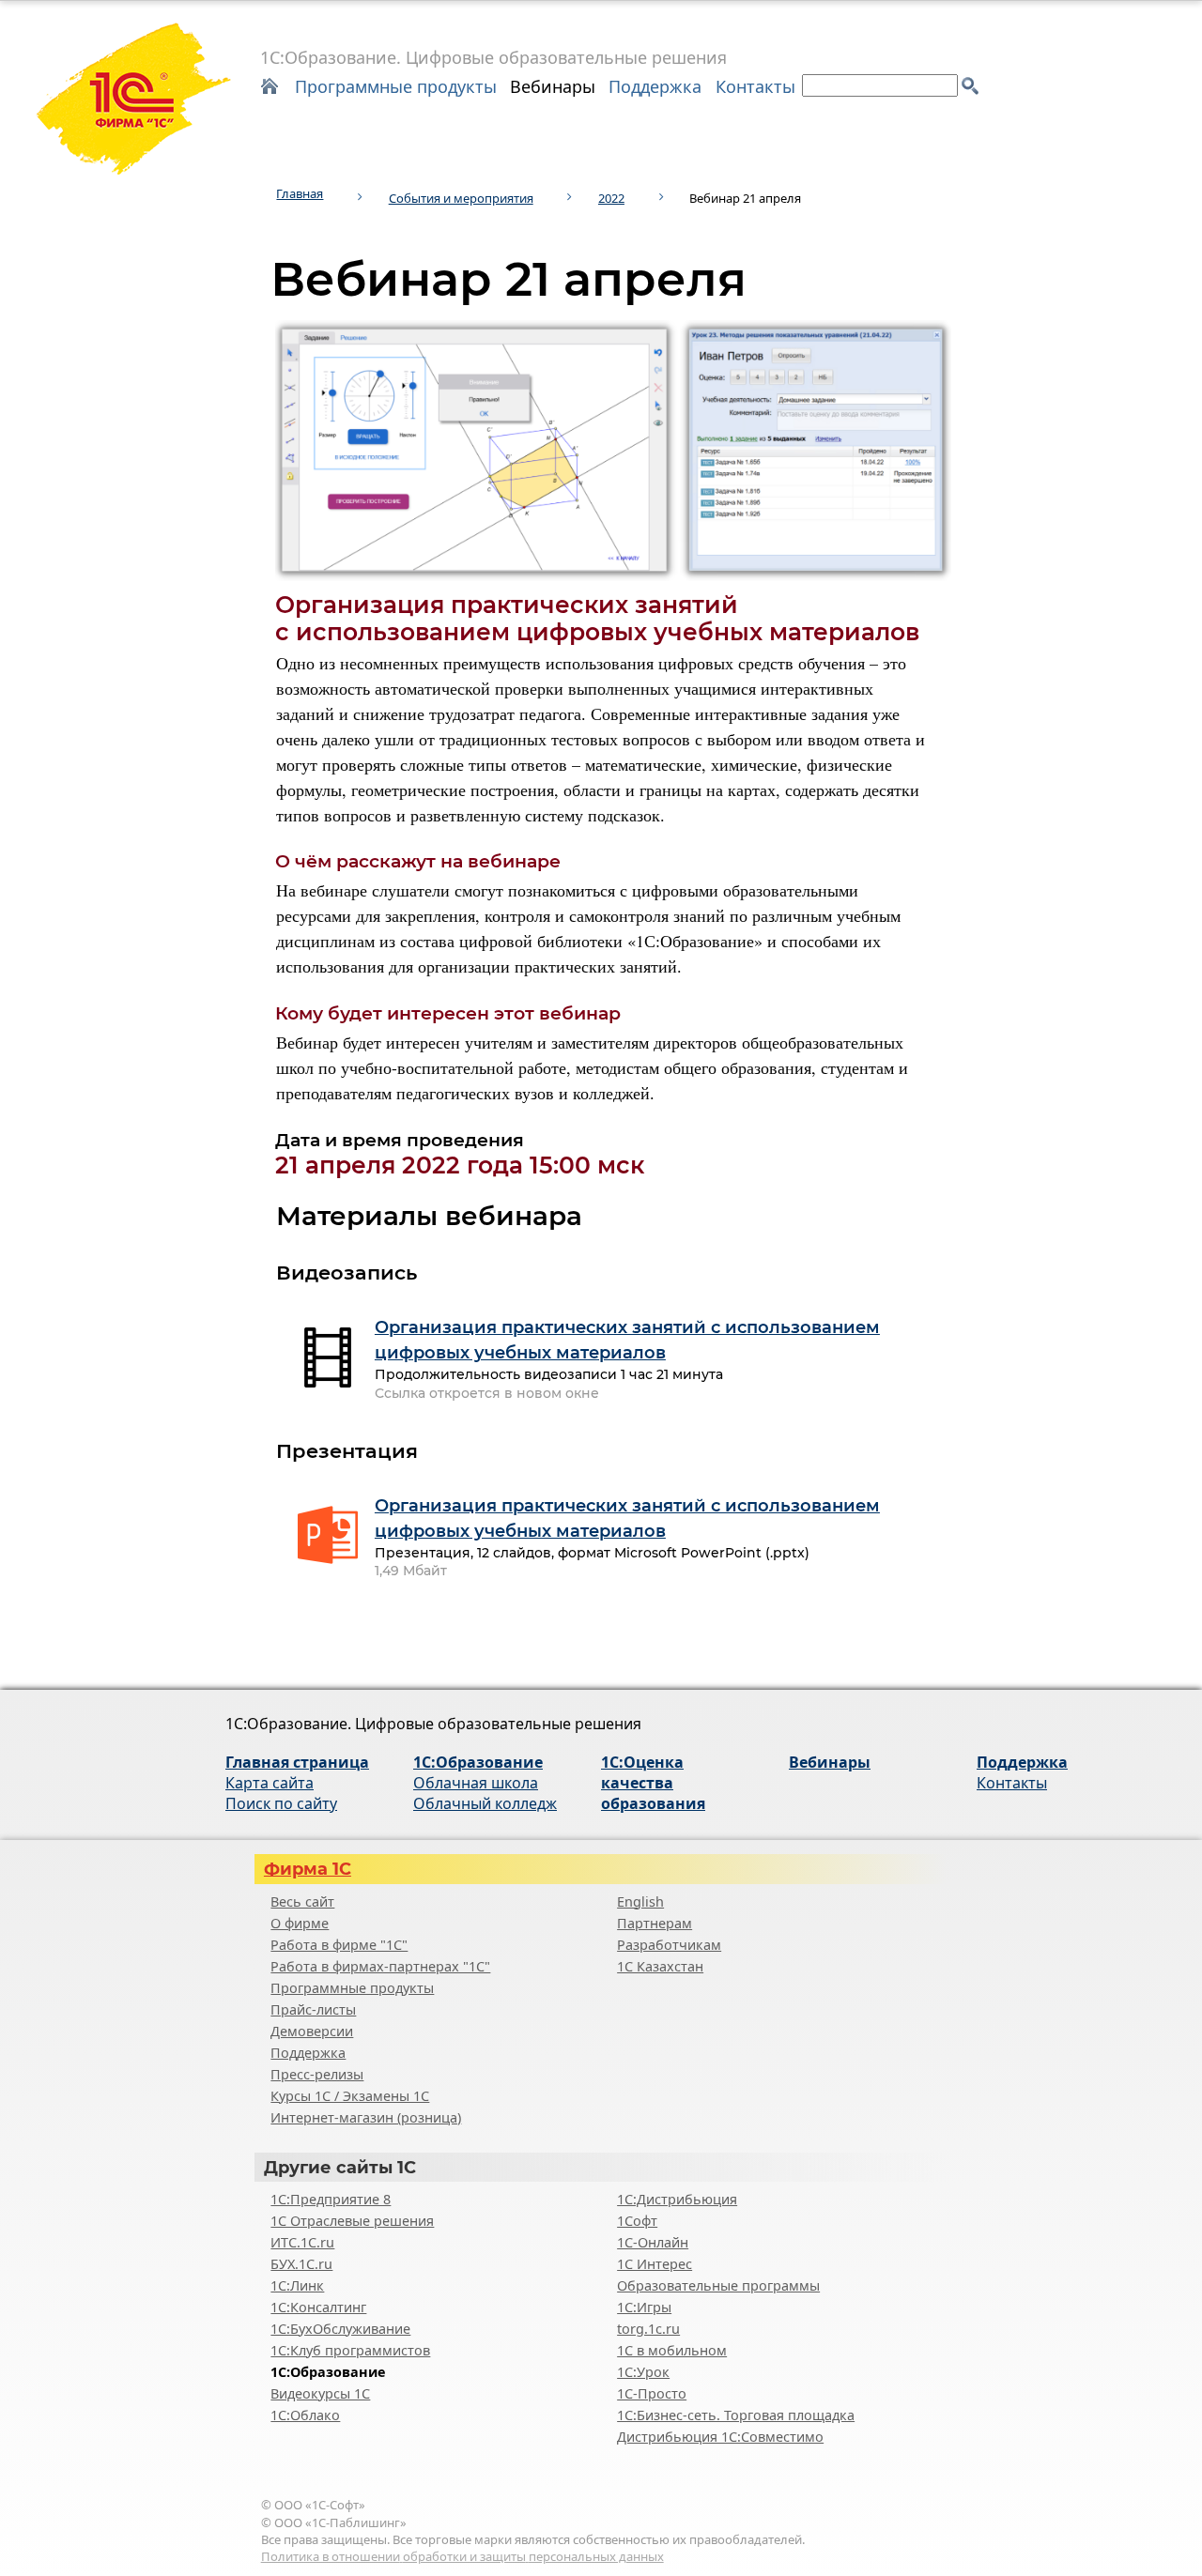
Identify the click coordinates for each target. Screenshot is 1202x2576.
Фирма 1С (308, 1869)
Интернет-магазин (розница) (366, 2117)
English (640, 1901)
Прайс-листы (313, 2009)
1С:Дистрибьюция (677, 2199)
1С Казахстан (660, 1966)
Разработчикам (669, 1945)
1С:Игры (644, 2307)
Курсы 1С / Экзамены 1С (350, 2096)
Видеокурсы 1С (320, 2393)
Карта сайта (270, 1783)
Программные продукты (396, 86)
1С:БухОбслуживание (340, 2329)
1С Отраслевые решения (352, 2221)
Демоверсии (312, 2031)
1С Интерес (655, 2264)
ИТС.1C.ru (302, 2242)
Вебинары (553, 86)
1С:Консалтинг (318, 2307)
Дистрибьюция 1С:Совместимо (720, 2437)
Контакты (755, 86)
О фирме (300, 1923)
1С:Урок (643, 2372)
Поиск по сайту (281, 1803)
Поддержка (655, 86)
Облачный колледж (485, 1803)
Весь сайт (302, 1901)
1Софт (637, 2221)
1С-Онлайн (653, 2242)
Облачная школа (476, 1783)
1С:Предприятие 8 (331, 2199)
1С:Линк (297, 2285)
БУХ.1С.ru (301, 2264)
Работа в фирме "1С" (339, 1945)
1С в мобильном (672, 2350)
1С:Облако (305, 2415)
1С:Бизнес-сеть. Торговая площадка (736, 2415)
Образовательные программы (718, 2285)
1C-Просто (652, 2393)
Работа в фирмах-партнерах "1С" (380, 1966)
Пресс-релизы (317, 2074)
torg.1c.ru (648, 2329)
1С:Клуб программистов (350, 2350)
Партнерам (655, 1923)
